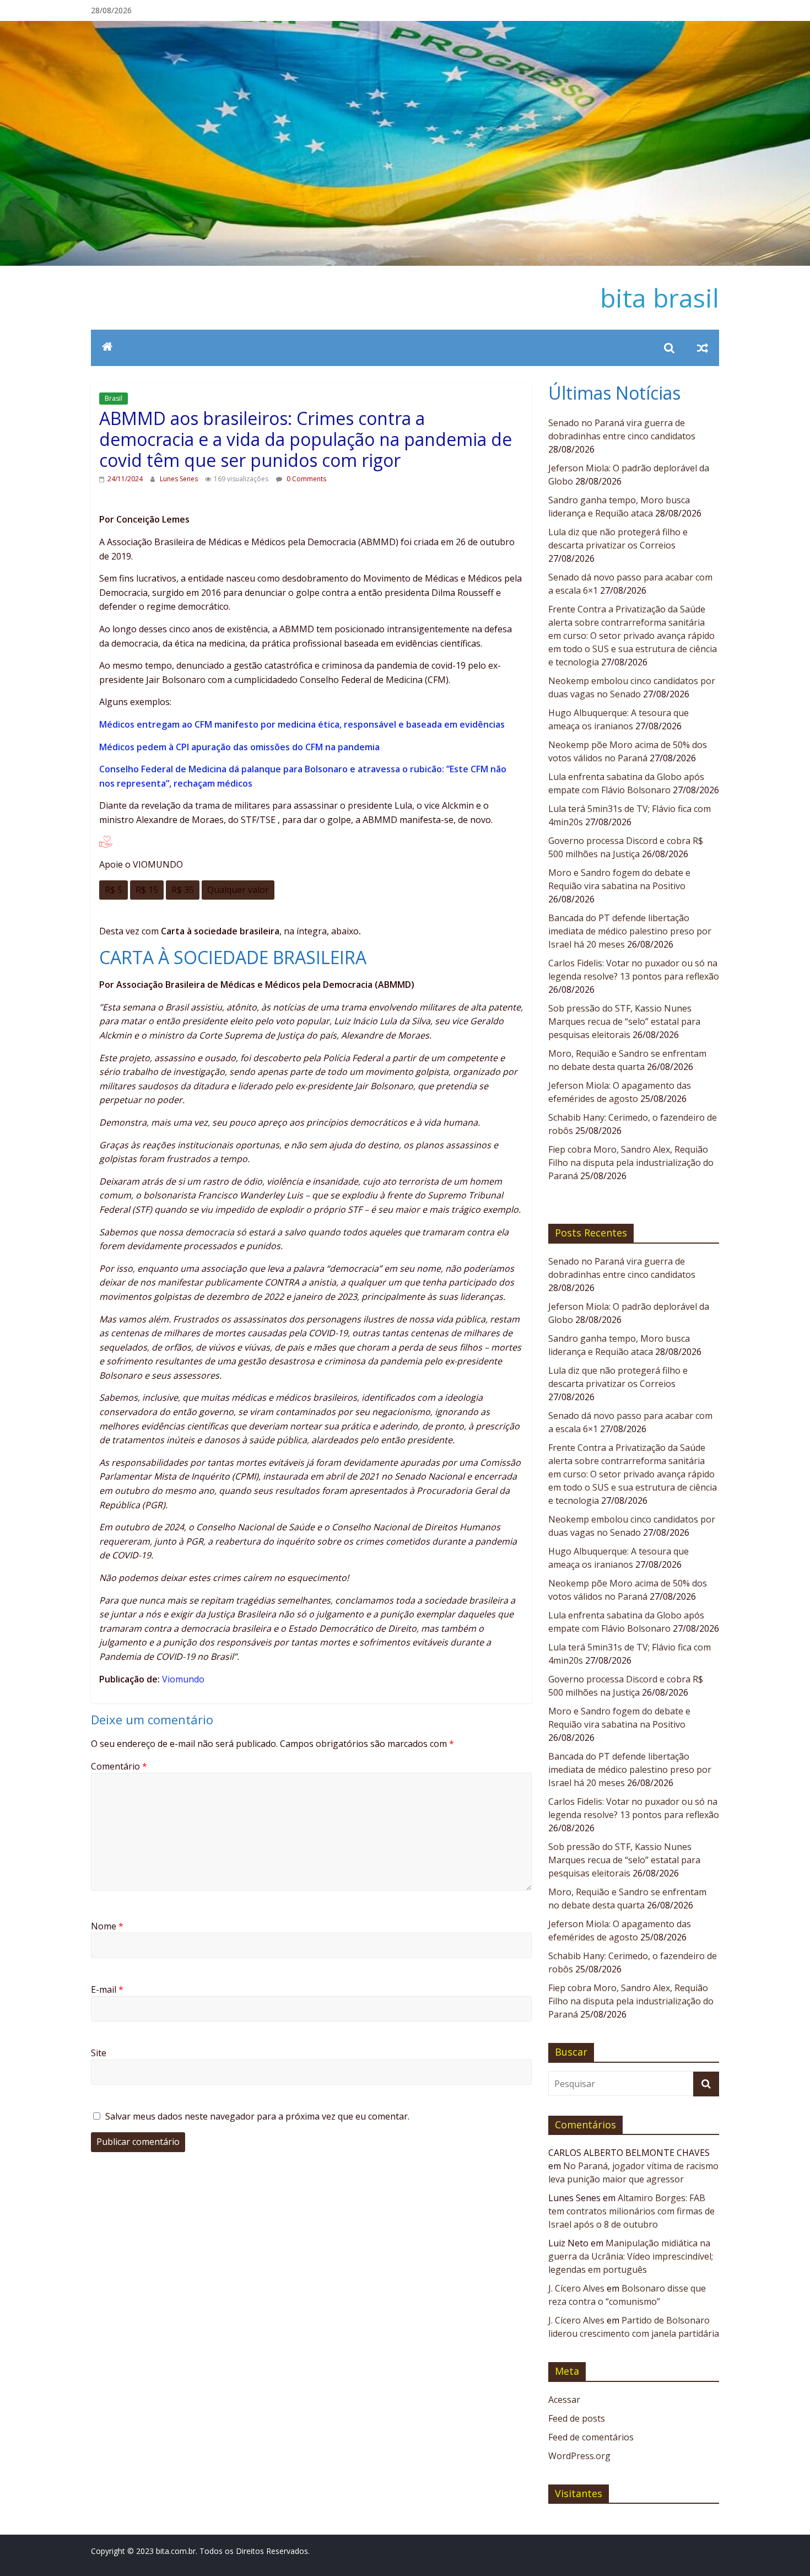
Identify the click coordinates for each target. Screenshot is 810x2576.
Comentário (119, 1766)
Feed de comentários (591, 2437)
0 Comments (306, 479)
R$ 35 (183, 890)
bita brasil (660, 298)
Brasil (114, 398)
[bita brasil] (405, 28)
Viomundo (183, 1679)
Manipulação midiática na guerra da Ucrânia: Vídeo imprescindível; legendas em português (631, 2256)
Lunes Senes (180, 479)
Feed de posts (577, 2418)
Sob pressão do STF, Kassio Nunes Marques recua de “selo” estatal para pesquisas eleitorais (624, 1021)
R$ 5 (114, 890)
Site (99, 2053)
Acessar (564, 2400)
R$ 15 (147, 890)
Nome (107, 1926)
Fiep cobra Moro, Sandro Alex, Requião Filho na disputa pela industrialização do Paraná (631, 1163)
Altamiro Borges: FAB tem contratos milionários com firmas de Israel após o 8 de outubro (631, 2211)
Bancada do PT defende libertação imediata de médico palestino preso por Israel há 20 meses (630, 931)
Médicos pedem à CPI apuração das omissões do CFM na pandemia (239, 747)
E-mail (107, 1989)
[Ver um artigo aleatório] (703, 348)
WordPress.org (579, 2456)
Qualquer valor (238, 890)
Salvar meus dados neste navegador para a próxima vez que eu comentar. (257, 2116)
